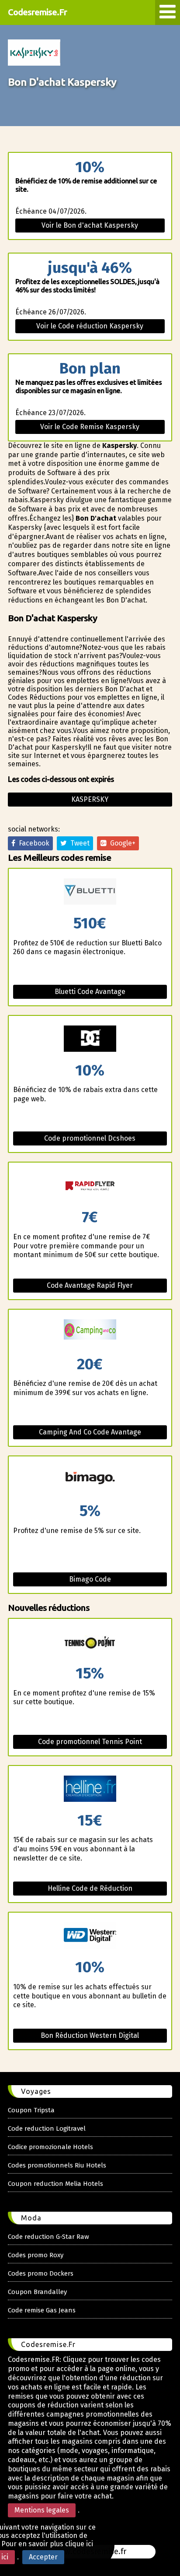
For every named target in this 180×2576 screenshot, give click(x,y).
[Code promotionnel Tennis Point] (90, 1642)
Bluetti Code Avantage (90, 992)
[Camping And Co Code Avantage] (90, 1333)
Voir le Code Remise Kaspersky (90, 427)
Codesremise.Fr (37, 12)
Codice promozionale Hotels (50, 2147)
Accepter (43, 2557)
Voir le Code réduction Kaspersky (90, 326)
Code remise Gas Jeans (42, 2310)
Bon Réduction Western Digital (90, 2035)
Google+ (121, 843)
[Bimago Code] (90, 1480)
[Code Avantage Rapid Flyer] (90, 1186)
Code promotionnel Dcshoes (90, 1138)
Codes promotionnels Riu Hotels (57, 2165)
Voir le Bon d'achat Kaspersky (90, 225)
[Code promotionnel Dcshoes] (90, 1039)
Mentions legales (42, 2510)
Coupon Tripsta (31, 2110)
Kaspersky (90, 799)
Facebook (32, 843)
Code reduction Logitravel (47, 2128)
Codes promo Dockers (41, 2273)
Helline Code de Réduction (90, 1888)
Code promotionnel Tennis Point (90, 1742)
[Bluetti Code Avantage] (90, 892)
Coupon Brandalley (37, 2292)
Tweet (78, 843)
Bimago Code (90, 1579)
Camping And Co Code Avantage (90, 1432)
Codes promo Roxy (36, 2255)
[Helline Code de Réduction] (90, 1789)
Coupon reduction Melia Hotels (55, 2184)
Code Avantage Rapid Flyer (90, 1285)
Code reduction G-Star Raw (48, 2237)
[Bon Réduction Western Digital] (90, 1936)
